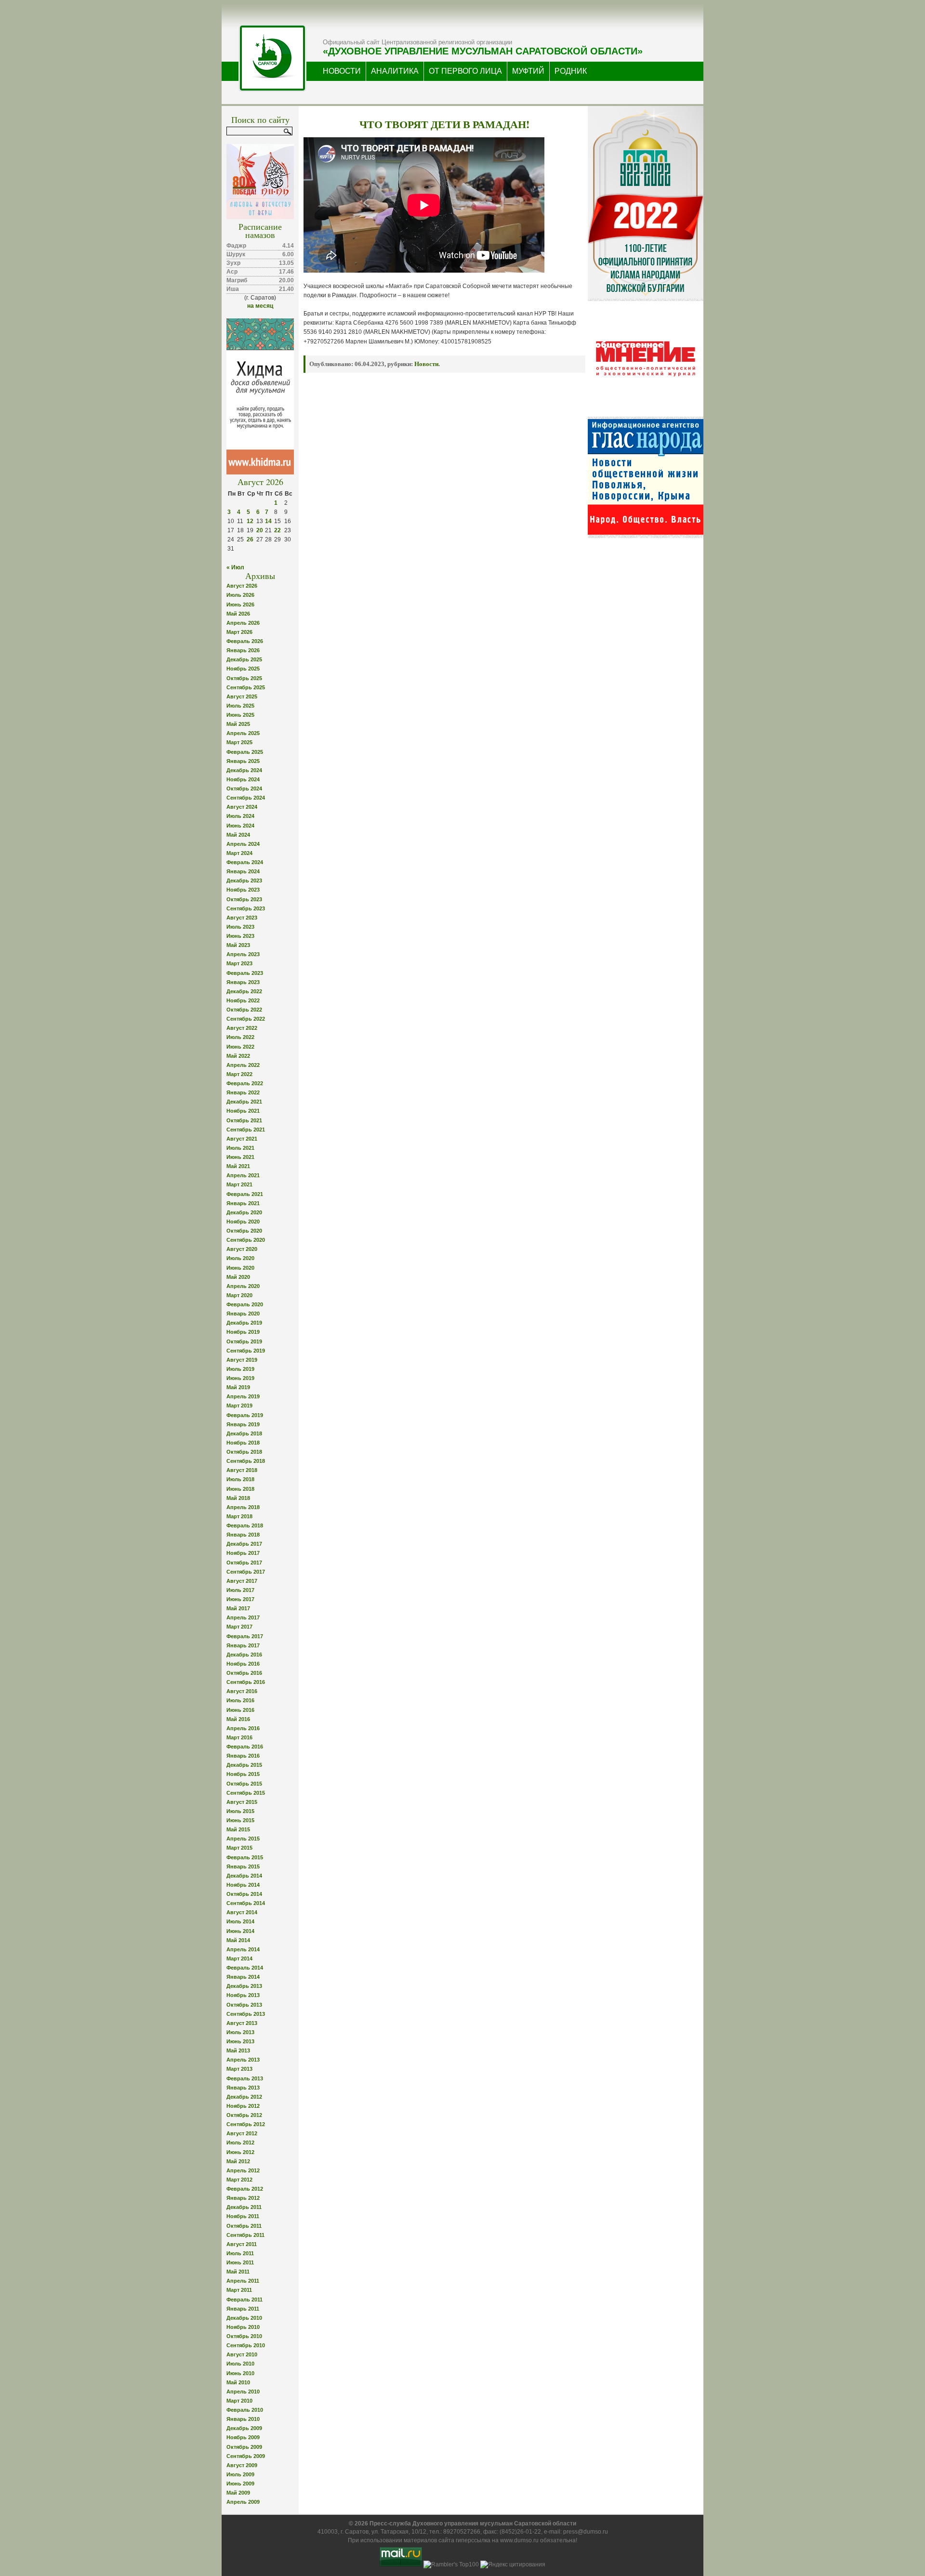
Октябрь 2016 (244, 1673)
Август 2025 (242, 697)
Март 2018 (239, 1516)
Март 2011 (239, 2290)
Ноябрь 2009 (243, 2437)
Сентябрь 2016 (246, 1682)
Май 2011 (238, 2272)
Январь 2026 (243, 650)
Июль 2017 (240, 1590)
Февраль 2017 (245, 1636)
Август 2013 (242, 2023)
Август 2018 (242, 1470)
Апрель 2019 (243, 1396)
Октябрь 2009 (244, 2447)
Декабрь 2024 (244, 770)
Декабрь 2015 (244, 1765)
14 (268, 521)
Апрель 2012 (243, 2170)
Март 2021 (239, 1184)
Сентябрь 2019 (246, 1351)
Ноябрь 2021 (243, 1111)
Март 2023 (239, 963)
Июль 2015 (240, 1811)
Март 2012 (239, 2180)
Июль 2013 (240, 2032)
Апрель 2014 (243, 1949)
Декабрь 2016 (244, 1655)
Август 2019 (242, 1360)
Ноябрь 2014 (243, 1885)
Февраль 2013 (245, 2078)
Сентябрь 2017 (246, 1572)
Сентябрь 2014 (246, 1903)
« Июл (235, 567)
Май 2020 (238, 1277)
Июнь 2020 (240, 1268)
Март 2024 (239, 853)
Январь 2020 (243, 1314)
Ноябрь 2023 (243, 890)
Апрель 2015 (243, 1839)
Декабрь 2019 (244, 1323)
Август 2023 (242, 918)
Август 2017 (242, 1581)
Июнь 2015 (240, 1820)
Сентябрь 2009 (246, 2456)
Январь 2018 (243, 1535)
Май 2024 (238, 835)
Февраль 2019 (245, 1415)
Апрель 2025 (243, 733)
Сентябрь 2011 (245, 2235)
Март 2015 (239, 1848)
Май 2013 (238, 2050)
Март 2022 (239, 1074)
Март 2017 (239, 1627)
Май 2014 (238, 1940)
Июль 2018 (240, 1479)
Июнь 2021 (240, 1157)
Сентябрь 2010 (246, 2345)
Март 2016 (239, 1737)
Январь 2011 (243, 2309)
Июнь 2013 (240, 2041)
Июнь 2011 (240, 2262)
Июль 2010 (240, 2364)
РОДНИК (571, 71)
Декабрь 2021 (244, 1102)
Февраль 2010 (245, 2410)
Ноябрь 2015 (243, 1774)
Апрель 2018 (243, 1507)
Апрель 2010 (243, 2392)
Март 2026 (239, 632)
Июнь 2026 (240, 605)
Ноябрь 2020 (243, 1222)
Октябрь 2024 (244, 789)
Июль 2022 (240, 1037)
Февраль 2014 (245, 1968)
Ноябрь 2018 (243, 1443)
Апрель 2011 (243, 2281)
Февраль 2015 (245, 1857)
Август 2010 (242, 2354)
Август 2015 (242, 1802)
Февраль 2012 (245, 2189)
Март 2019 (239, 1406)
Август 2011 (242, 2244)
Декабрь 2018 (244, 1433)
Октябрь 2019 (244, 1341)
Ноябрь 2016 (243, 1664)
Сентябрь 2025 (246, 687)
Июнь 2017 (240, 1599)
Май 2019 (238, 1387)
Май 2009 (238, 2493)
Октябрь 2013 (244, 2005)
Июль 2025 (240, 706)
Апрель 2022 (243, 1065)
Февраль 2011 (244, 2300)
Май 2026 (238, 614)
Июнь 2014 (240, 1931)
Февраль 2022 (245, 1083)
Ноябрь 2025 (243, 669)
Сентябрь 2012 (246, 2124)
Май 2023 (238, 945)
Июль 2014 (240, 1921)
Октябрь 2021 (244, 1120)
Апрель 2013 (243, 2060)
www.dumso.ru (519, 2540)
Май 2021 (238, 1166)
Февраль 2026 (245, 641)
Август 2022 (242, 1028)
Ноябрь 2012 (243, 2106)
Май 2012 (238, 2161)
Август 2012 (242, 2133)
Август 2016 (242, 1691)
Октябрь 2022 (244, 1010)
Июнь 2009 (240, 2484)
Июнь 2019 (240, 1378)
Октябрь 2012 (244, 2115)
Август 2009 (242, 2465)
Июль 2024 (240, 816)
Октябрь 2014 (244, 1894)
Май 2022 (238, 1056)
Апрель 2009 (243, 2502)
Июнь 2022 (240, 1047)
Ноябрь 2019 (243, 1332)
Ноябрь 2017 (243, 1553)
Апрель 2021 (243, 1175)
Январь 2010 (243, 2419)
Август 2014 (242, 1912)
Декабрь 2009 (244, 2428)
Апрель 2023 (243, 954)
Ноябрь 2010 (243, 2327)
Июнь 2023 (240, 936)
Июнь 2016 (240, 1710)
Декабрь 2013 (244, 1986)
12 (250, 521)
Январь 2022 (243, 1092)
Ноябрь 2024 (243, 779)
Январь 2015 (243, 1866)
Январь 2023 (243, 982)
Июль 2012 (240, 2142)
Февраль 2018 (245, 1525)
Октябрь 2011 (244, 2226)
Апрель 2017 (243, 1617)
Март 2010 (239, 2401)
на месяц (260, 306)
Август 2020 (242, 1249)
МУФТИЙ (528, 71)
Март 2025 (239, 742)
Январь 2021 (243, 1203)
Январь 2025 (243, 761)
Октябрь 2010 (244, 2336)
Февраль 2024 (245, 862)
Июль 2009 (240, 2474)
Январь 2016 (243, 1756)
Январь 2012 (243, 2198)
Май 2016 (238, 1719)
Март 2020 (239, 1295)
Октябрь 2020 (244, 1231)
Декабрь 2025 (244, 659)
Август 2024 (242, 807)
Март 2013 (239, 2069)
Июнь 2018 (240, 1489)
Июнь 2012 (240, 2152)
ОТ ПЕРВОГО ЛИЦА (465, 71)
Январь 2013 (243, 2088)
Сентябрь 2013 (246, 2014)
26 (250, 539)
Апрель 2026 (243, 623)
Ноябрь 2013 (243, 1995)
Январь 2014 (243, 1977)
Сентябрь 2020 (246, 1240)
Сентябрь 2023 (246, 908)
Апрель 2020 (243, 1286)
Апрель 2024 (243, 844)
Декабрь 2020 (244, 1212)
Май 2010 (238, 2382)
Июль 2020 (240, 1258)
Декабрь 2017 (244, 1544)
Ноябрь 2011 (243, 2216)
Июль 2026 (240, 595)
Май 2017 (238, 1608)
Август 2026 (242, 586)
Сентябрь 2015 (246, 1793)
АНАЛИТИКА (395, 71)
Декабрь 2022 (244, 991)
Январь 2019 (243, 1424)
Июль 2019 (240, 1369)
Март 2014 (239, 1958)
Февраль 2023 (245, 973)
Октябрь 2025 (244, 678)
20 (260, 530)
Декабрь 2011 (244, 2207)
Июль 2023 (240, 927)
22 (277, 530)
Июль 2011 (240, 2253)
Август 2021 (242, 1139)
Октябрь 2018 (244, 1452)
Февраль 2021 (245, 1194)
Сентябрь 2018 (246, 1461)
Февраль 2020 (245, 1304)
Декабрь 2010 (244, 2318)
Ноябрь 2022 (243, 1000)
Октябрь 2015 (244, 1784)
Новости (426, 364)
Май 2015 (238, 1829)
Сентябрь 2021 (246, 1130)
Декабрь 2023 (244, 881)
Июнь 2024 (240, 826)
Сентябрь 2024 (246, 798)
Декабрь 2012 (244, 2097)
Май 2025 (238, 724)
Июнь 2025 (240, 715)
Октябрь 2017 (244, 1563)
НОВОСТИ (342, 71)
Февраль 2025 (245, 752)
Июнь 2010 (240, 2373)
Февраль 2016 (245, 1747)
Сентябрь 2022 (246, 1019)
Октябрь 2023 (244, 899)
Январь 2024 (243, 871)
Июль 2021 (240, 1148)
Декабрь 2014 (244, 1876)
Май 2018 (238, 1498)
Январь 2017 (243, 1645)
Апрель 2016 (243, 1728)
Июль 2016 (240, 1700)
